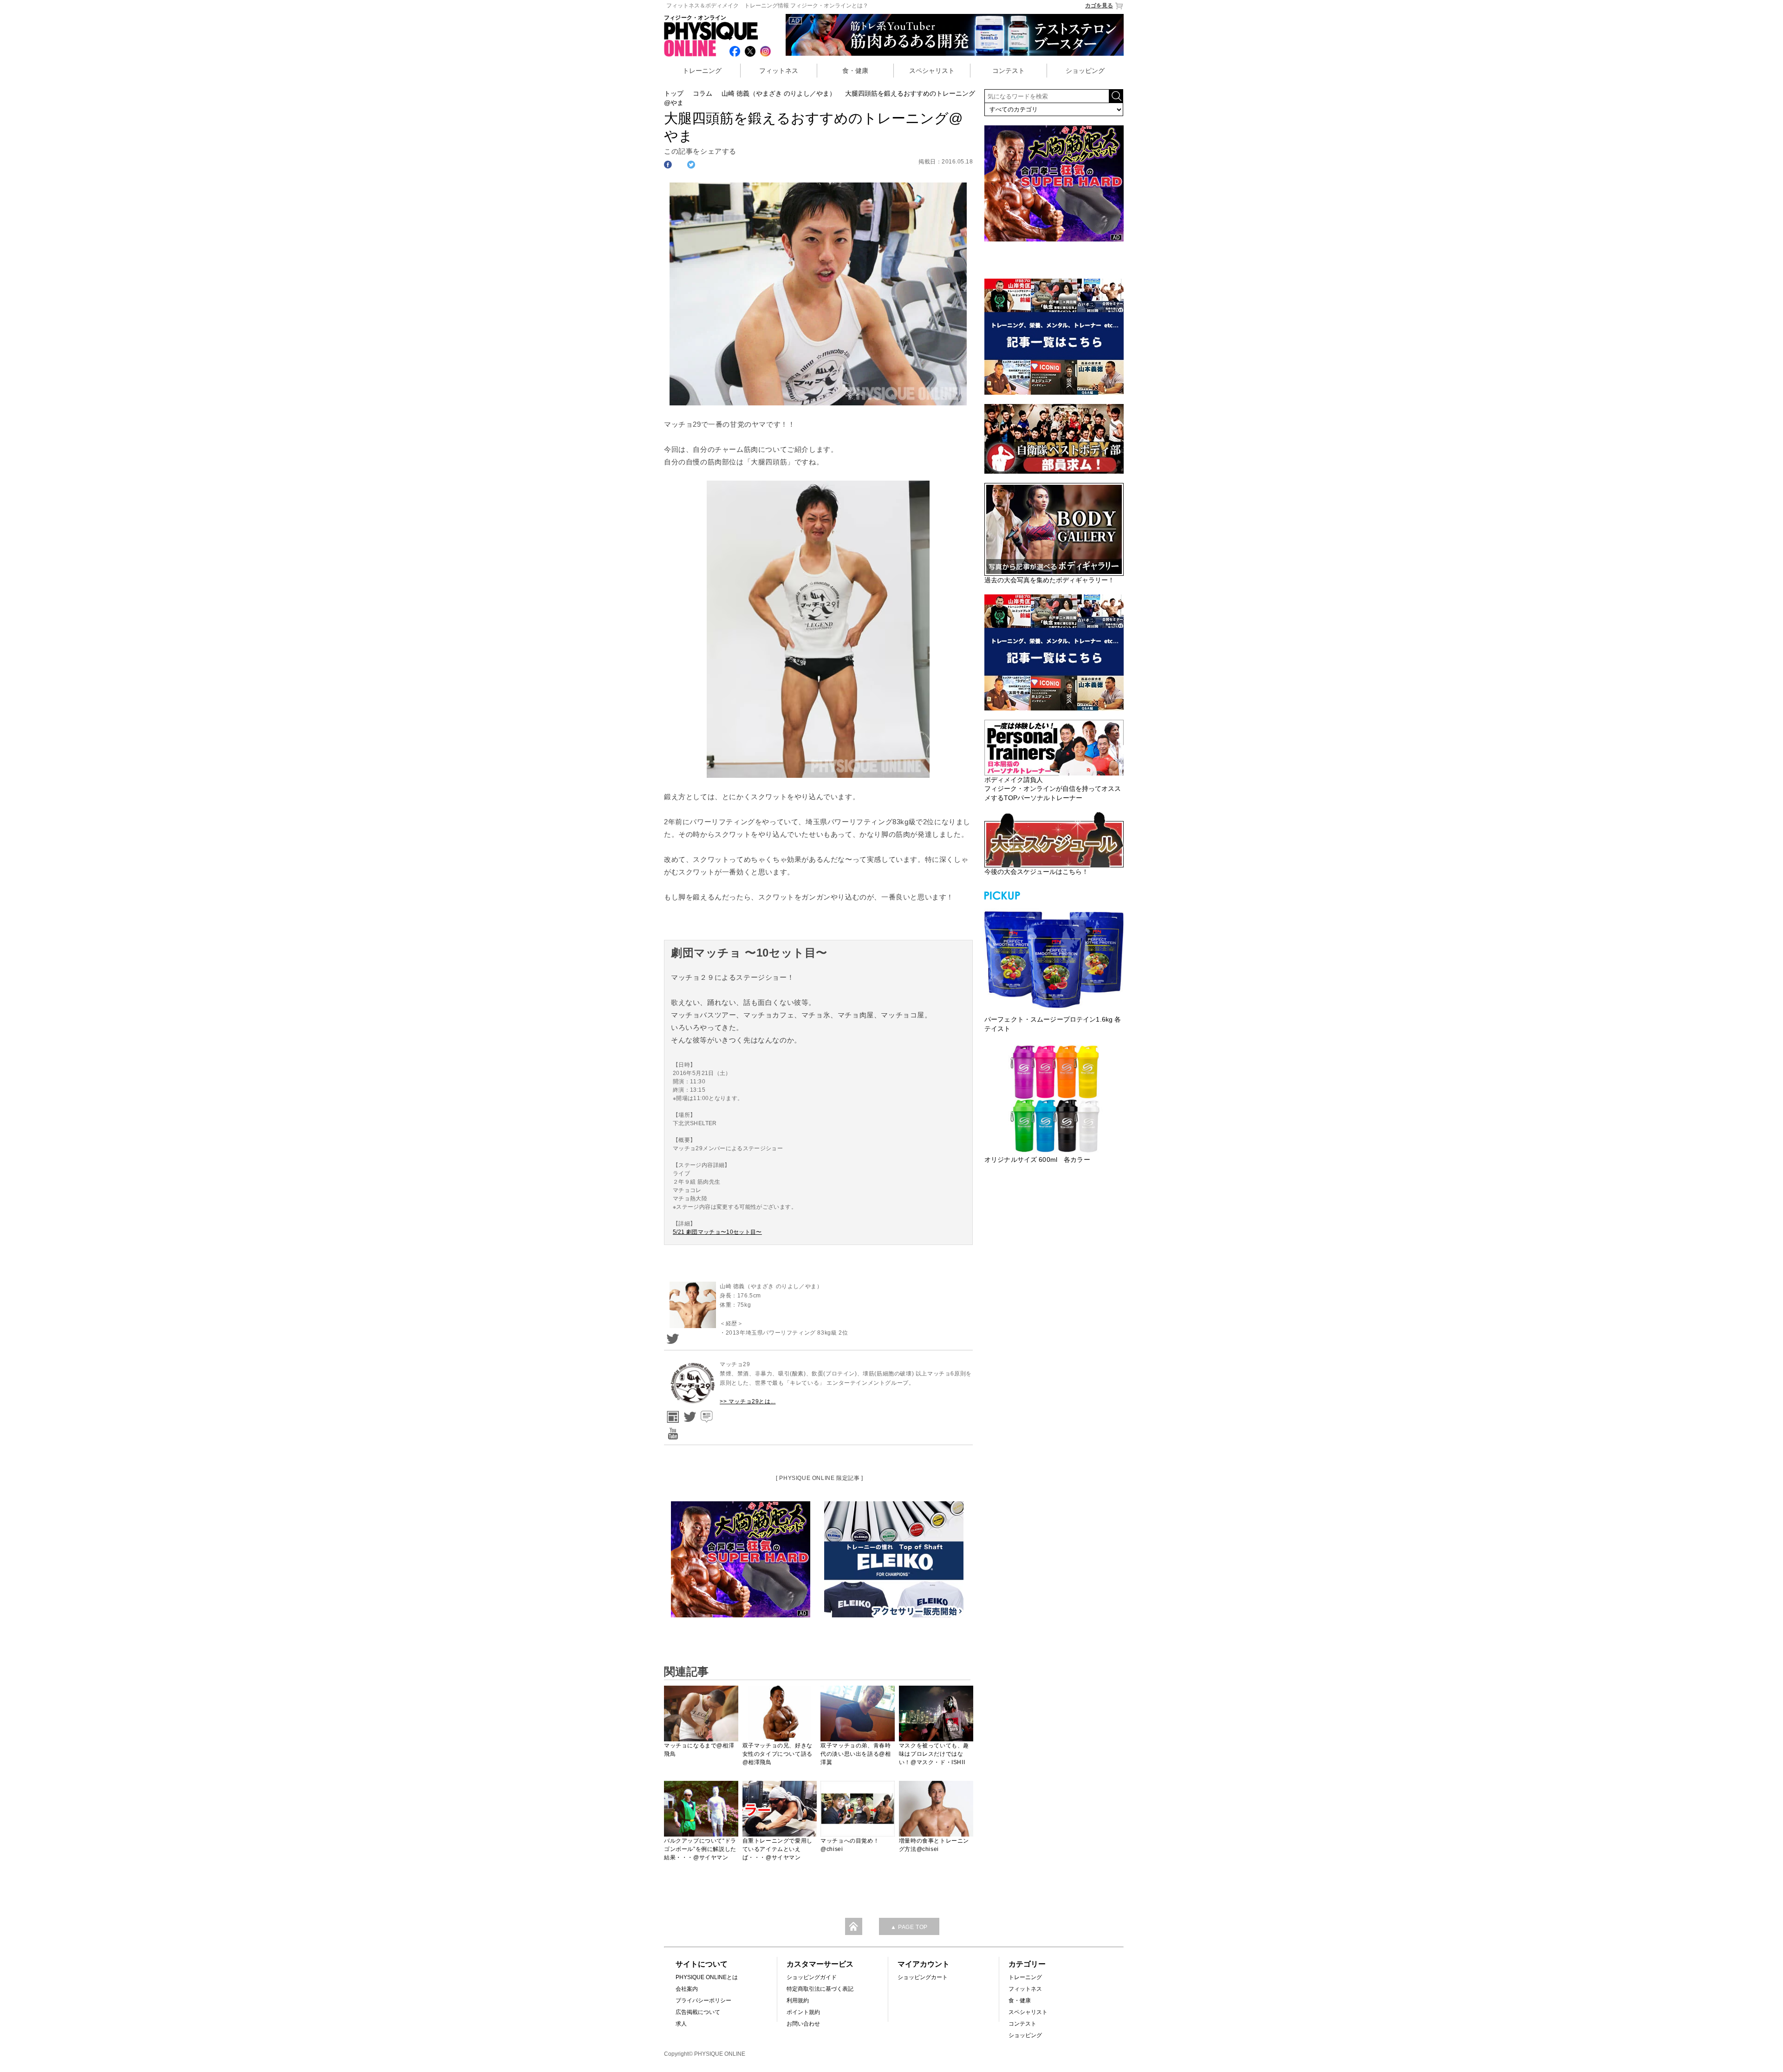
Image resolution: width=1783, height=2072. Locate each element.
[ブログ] (705, 1414)
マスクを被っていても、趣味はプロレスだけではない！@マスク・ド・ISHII (934, 1754)
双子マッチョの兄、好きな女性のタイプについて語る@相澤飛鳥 (778, 1754)
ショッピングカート (923, 1977)
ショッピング (1085, 71)
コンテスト (1009, 71)
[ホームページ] (671, 1414)
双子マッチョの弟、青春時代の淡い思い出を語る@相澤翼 (856, 1754)
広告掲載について (698, 2012)
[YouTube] (671, 1430)
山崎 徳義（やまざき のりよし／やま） (779, 93)
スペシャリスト (932, 71)
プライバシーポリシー (703, 2000)
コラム (703, 93)
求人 (681, 2024)
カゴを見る (1099, 6)
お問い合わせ (803, 2024)
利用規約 (798, 2000)
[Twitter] (671, 1336)
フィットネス (779, 71)
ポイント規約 (803, 2012)
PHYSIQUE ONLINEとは (707, 1977)
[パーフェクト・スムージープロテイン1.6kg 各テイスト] (1054, 958)
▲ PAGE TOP (909, 1927)
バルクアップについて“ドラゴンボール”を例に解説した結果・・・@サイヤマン (700, 1849)
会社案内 (687, 1989)
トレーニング (702, 71)
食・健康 (855, 71)
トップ (674, 93)
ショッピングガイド (812, 1977)
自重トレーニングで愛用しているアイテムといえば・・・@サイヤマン (778, 1849)
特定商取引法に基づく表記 (820, 1989)
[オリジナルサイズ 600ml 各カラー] (1054, 1099)
